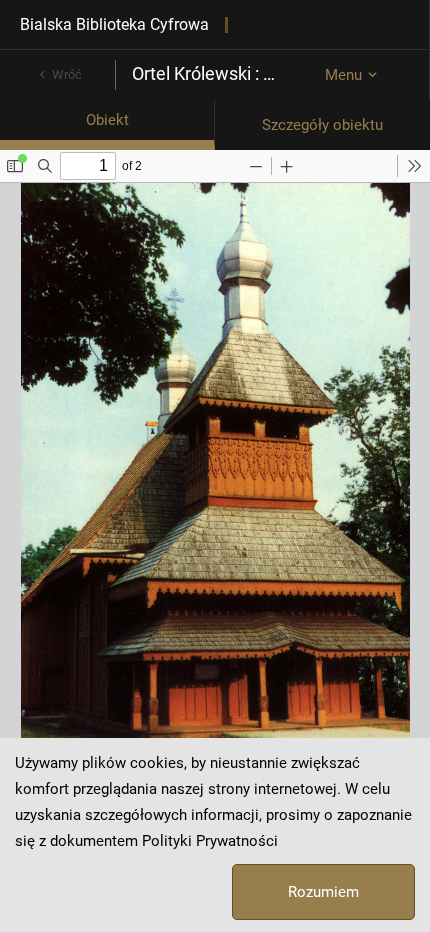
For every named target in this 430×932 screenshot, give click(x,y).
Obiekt (107, 120)
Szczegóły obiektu (322, 125)
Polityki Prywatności (210, 841)
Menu (343, 75)
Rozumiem (323, 892)
